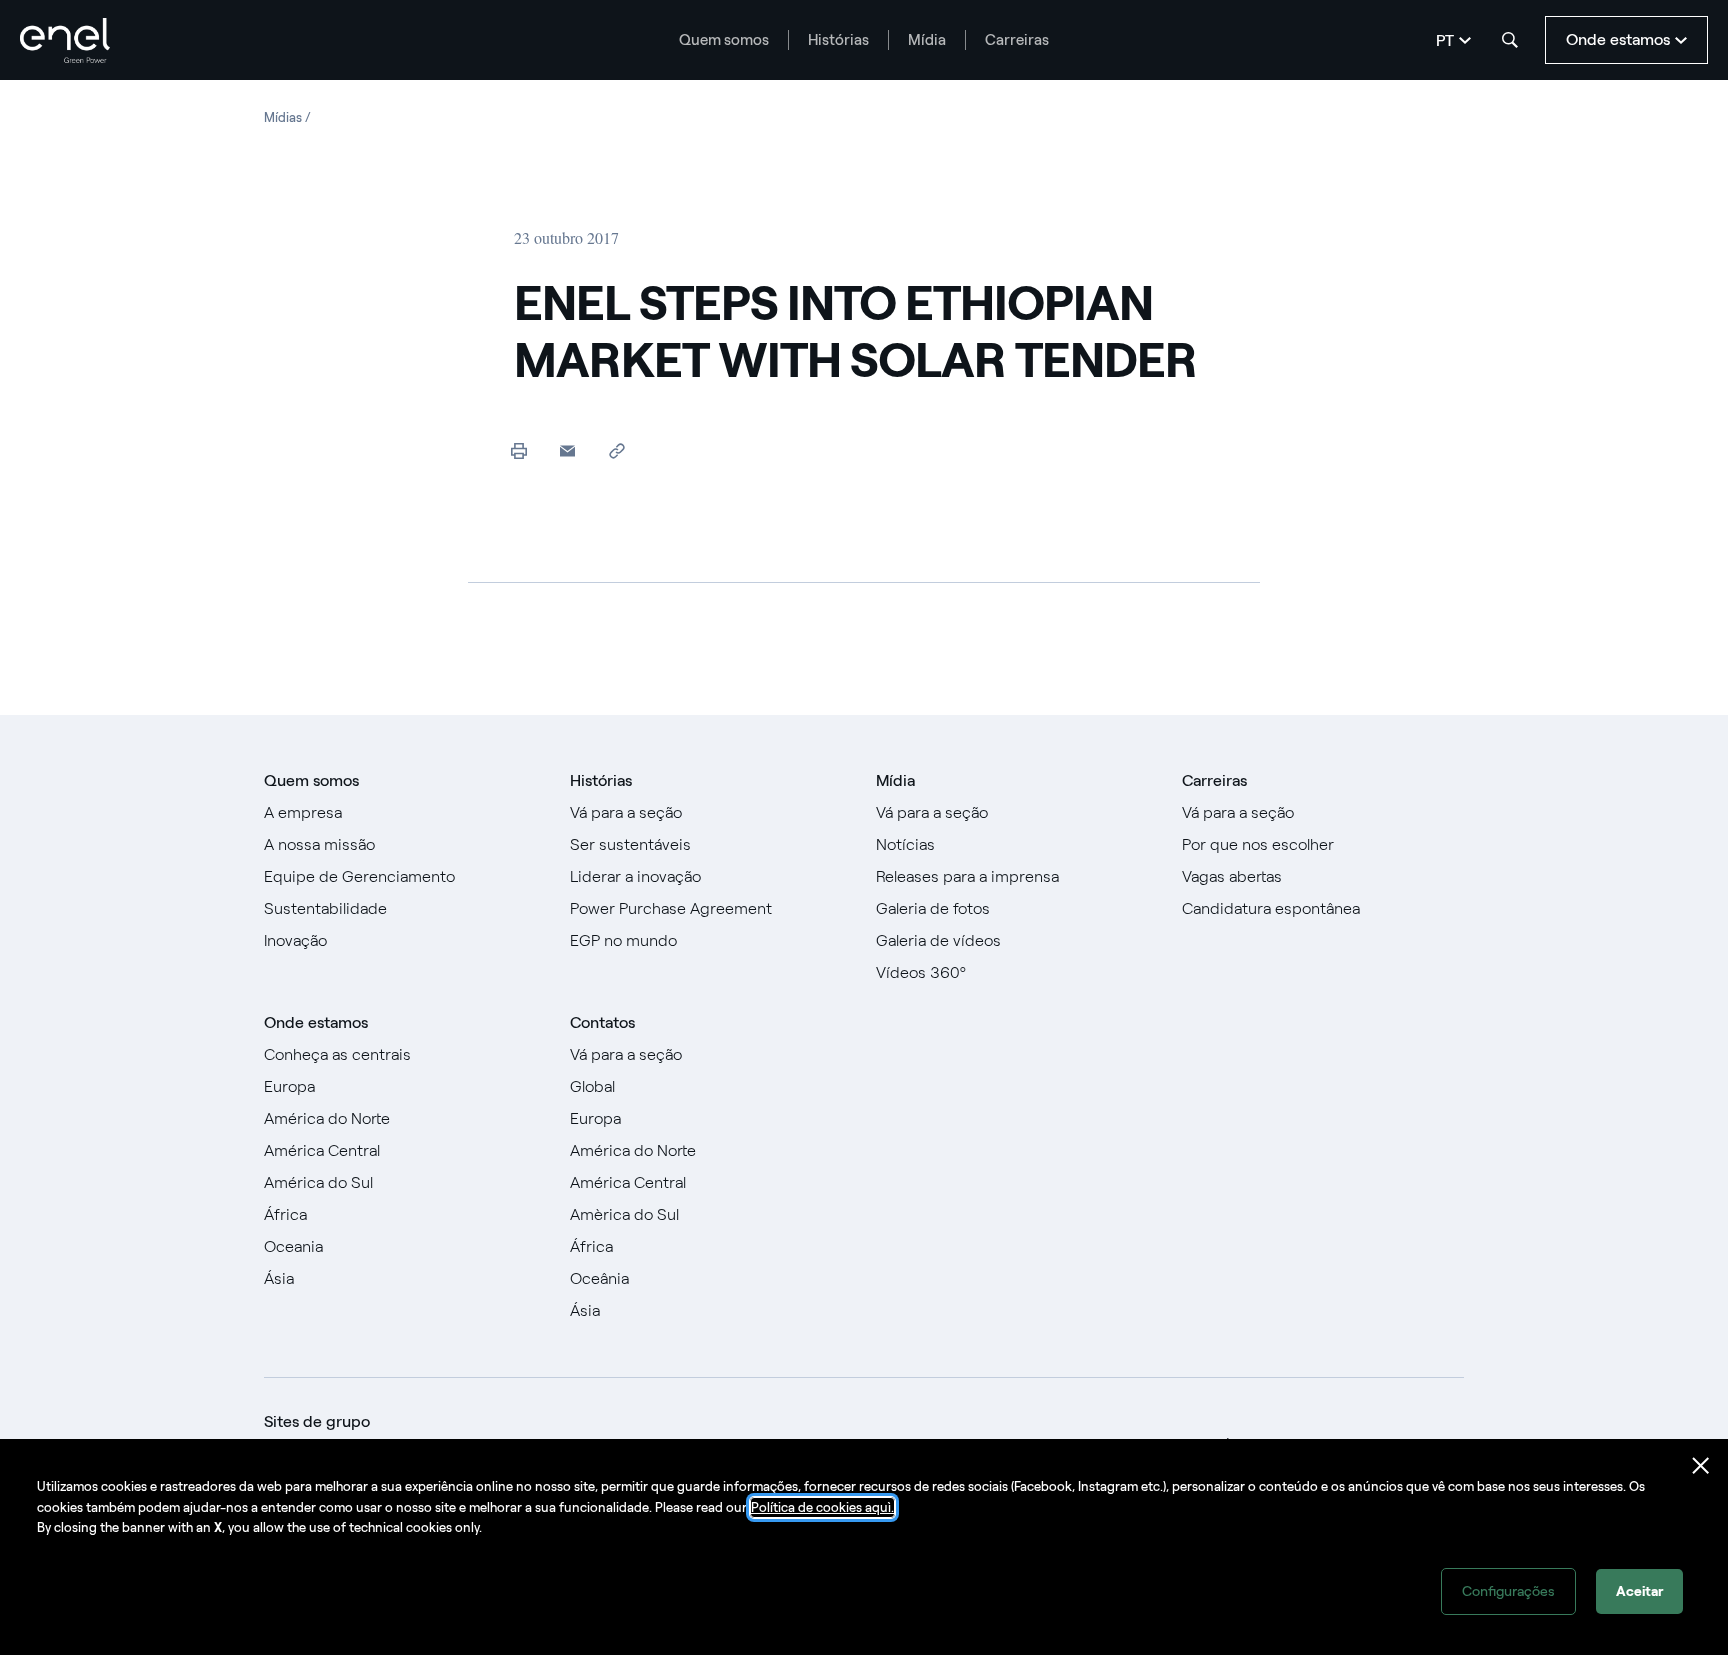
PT (1445, 40)
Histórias (838, 40)
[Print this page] (518, 450)
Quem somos (724, 40)
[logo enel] (65, 40)
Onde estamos (316, 1022)
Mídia (927, 40)
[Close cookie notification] (1701, 1466)
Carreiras (1017, 40)
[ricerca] (1510, 40)
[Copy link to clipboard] (616, 450)
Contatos (602, 1022)
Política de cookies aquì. (822, 1507)
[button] (567, 450)
